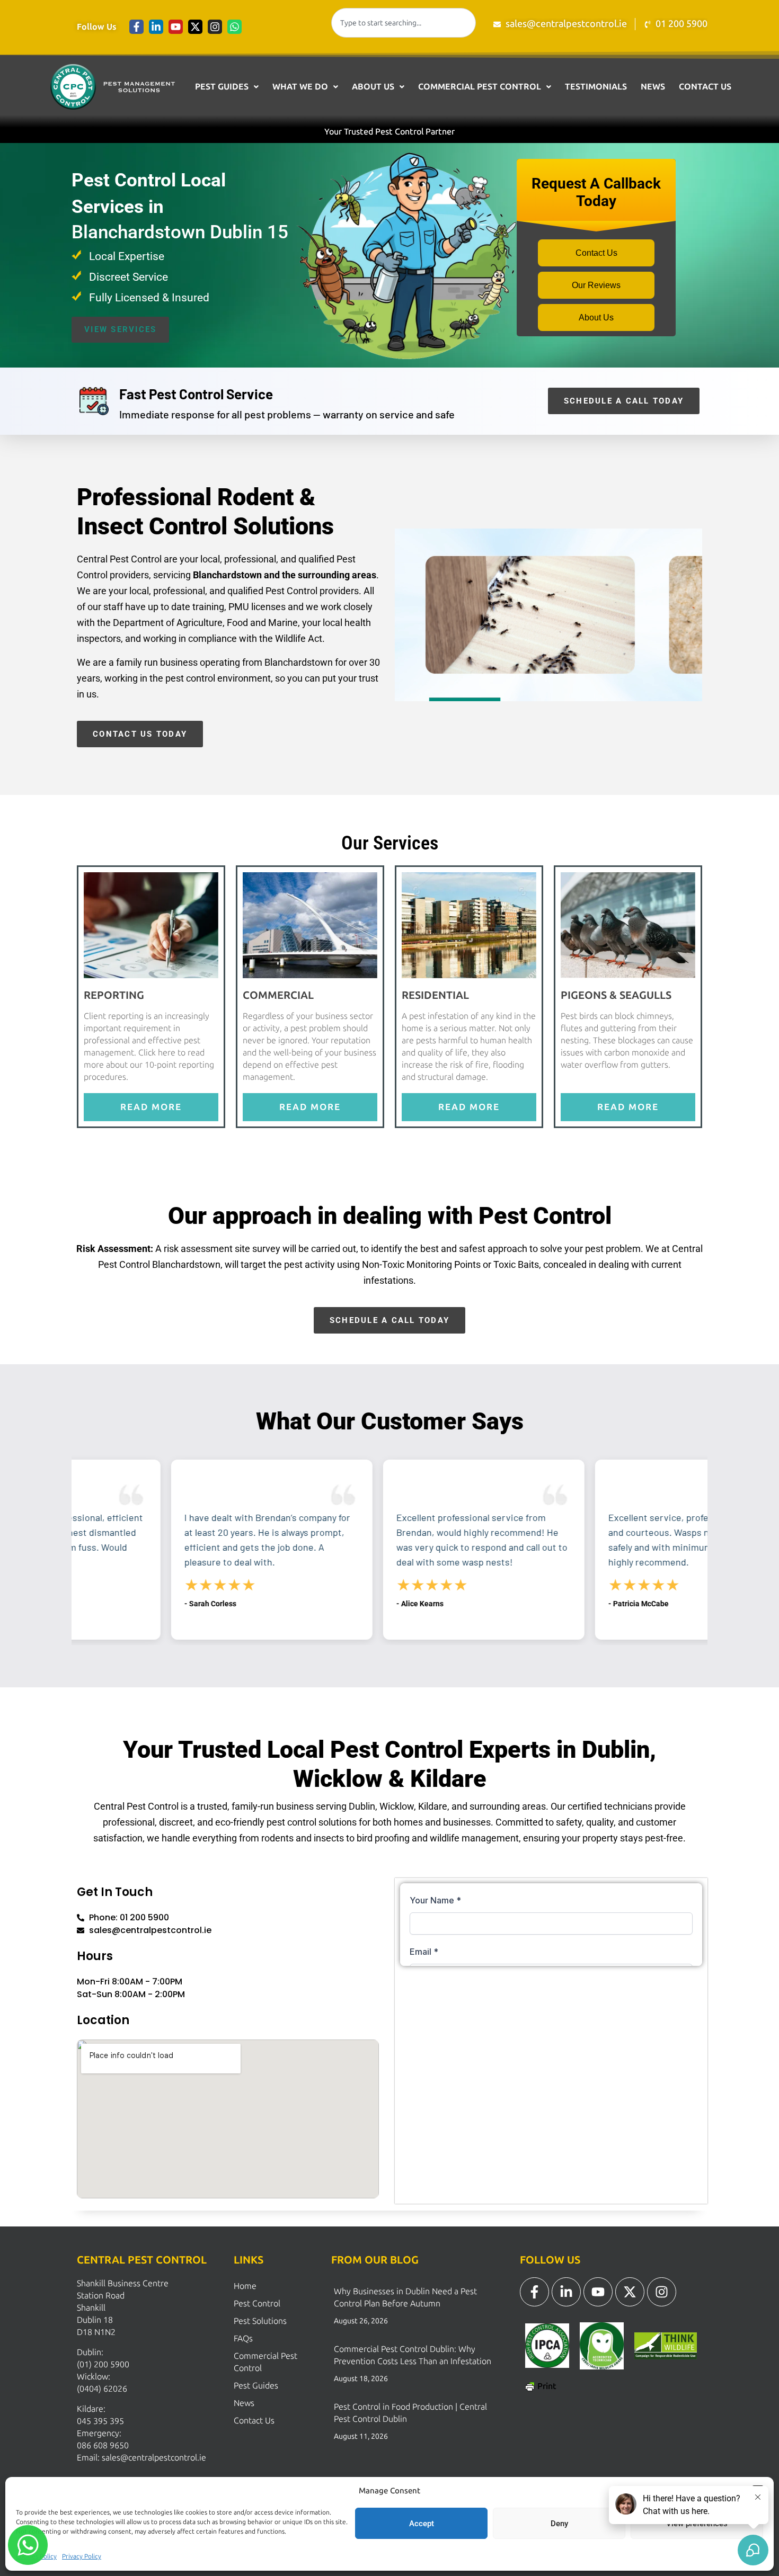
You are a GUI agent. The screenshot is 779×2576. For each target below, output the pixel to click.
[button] (227, 87)
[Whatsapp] (234, 27)
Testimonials (596, 87)
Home (245, 2286)
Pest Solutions (260, 2321)
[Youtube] (176, 27)
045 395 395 (100, 2421)
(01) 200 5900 (103, 2364)
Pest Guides (222, 87)
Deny (559, 2524)
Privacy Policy (82, 2556)
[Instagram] (215, 27)
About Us (373, 87)
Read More (151, 1107)
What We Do (300, 87)
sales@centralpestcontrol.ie (154, 2458)
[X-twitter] (195, 27)
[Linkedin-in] (156, 27)
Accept (422, 2524)
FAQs (243, 2338)
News (653, 87)
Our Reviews (596, 285)
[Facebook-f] (136, 27)
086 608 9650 (103, 2445)
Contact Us (705, 87)
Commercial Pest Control (480, 87)
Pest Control (257, 2304)
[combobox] (404, 23)
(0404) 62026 (102, 2389)
